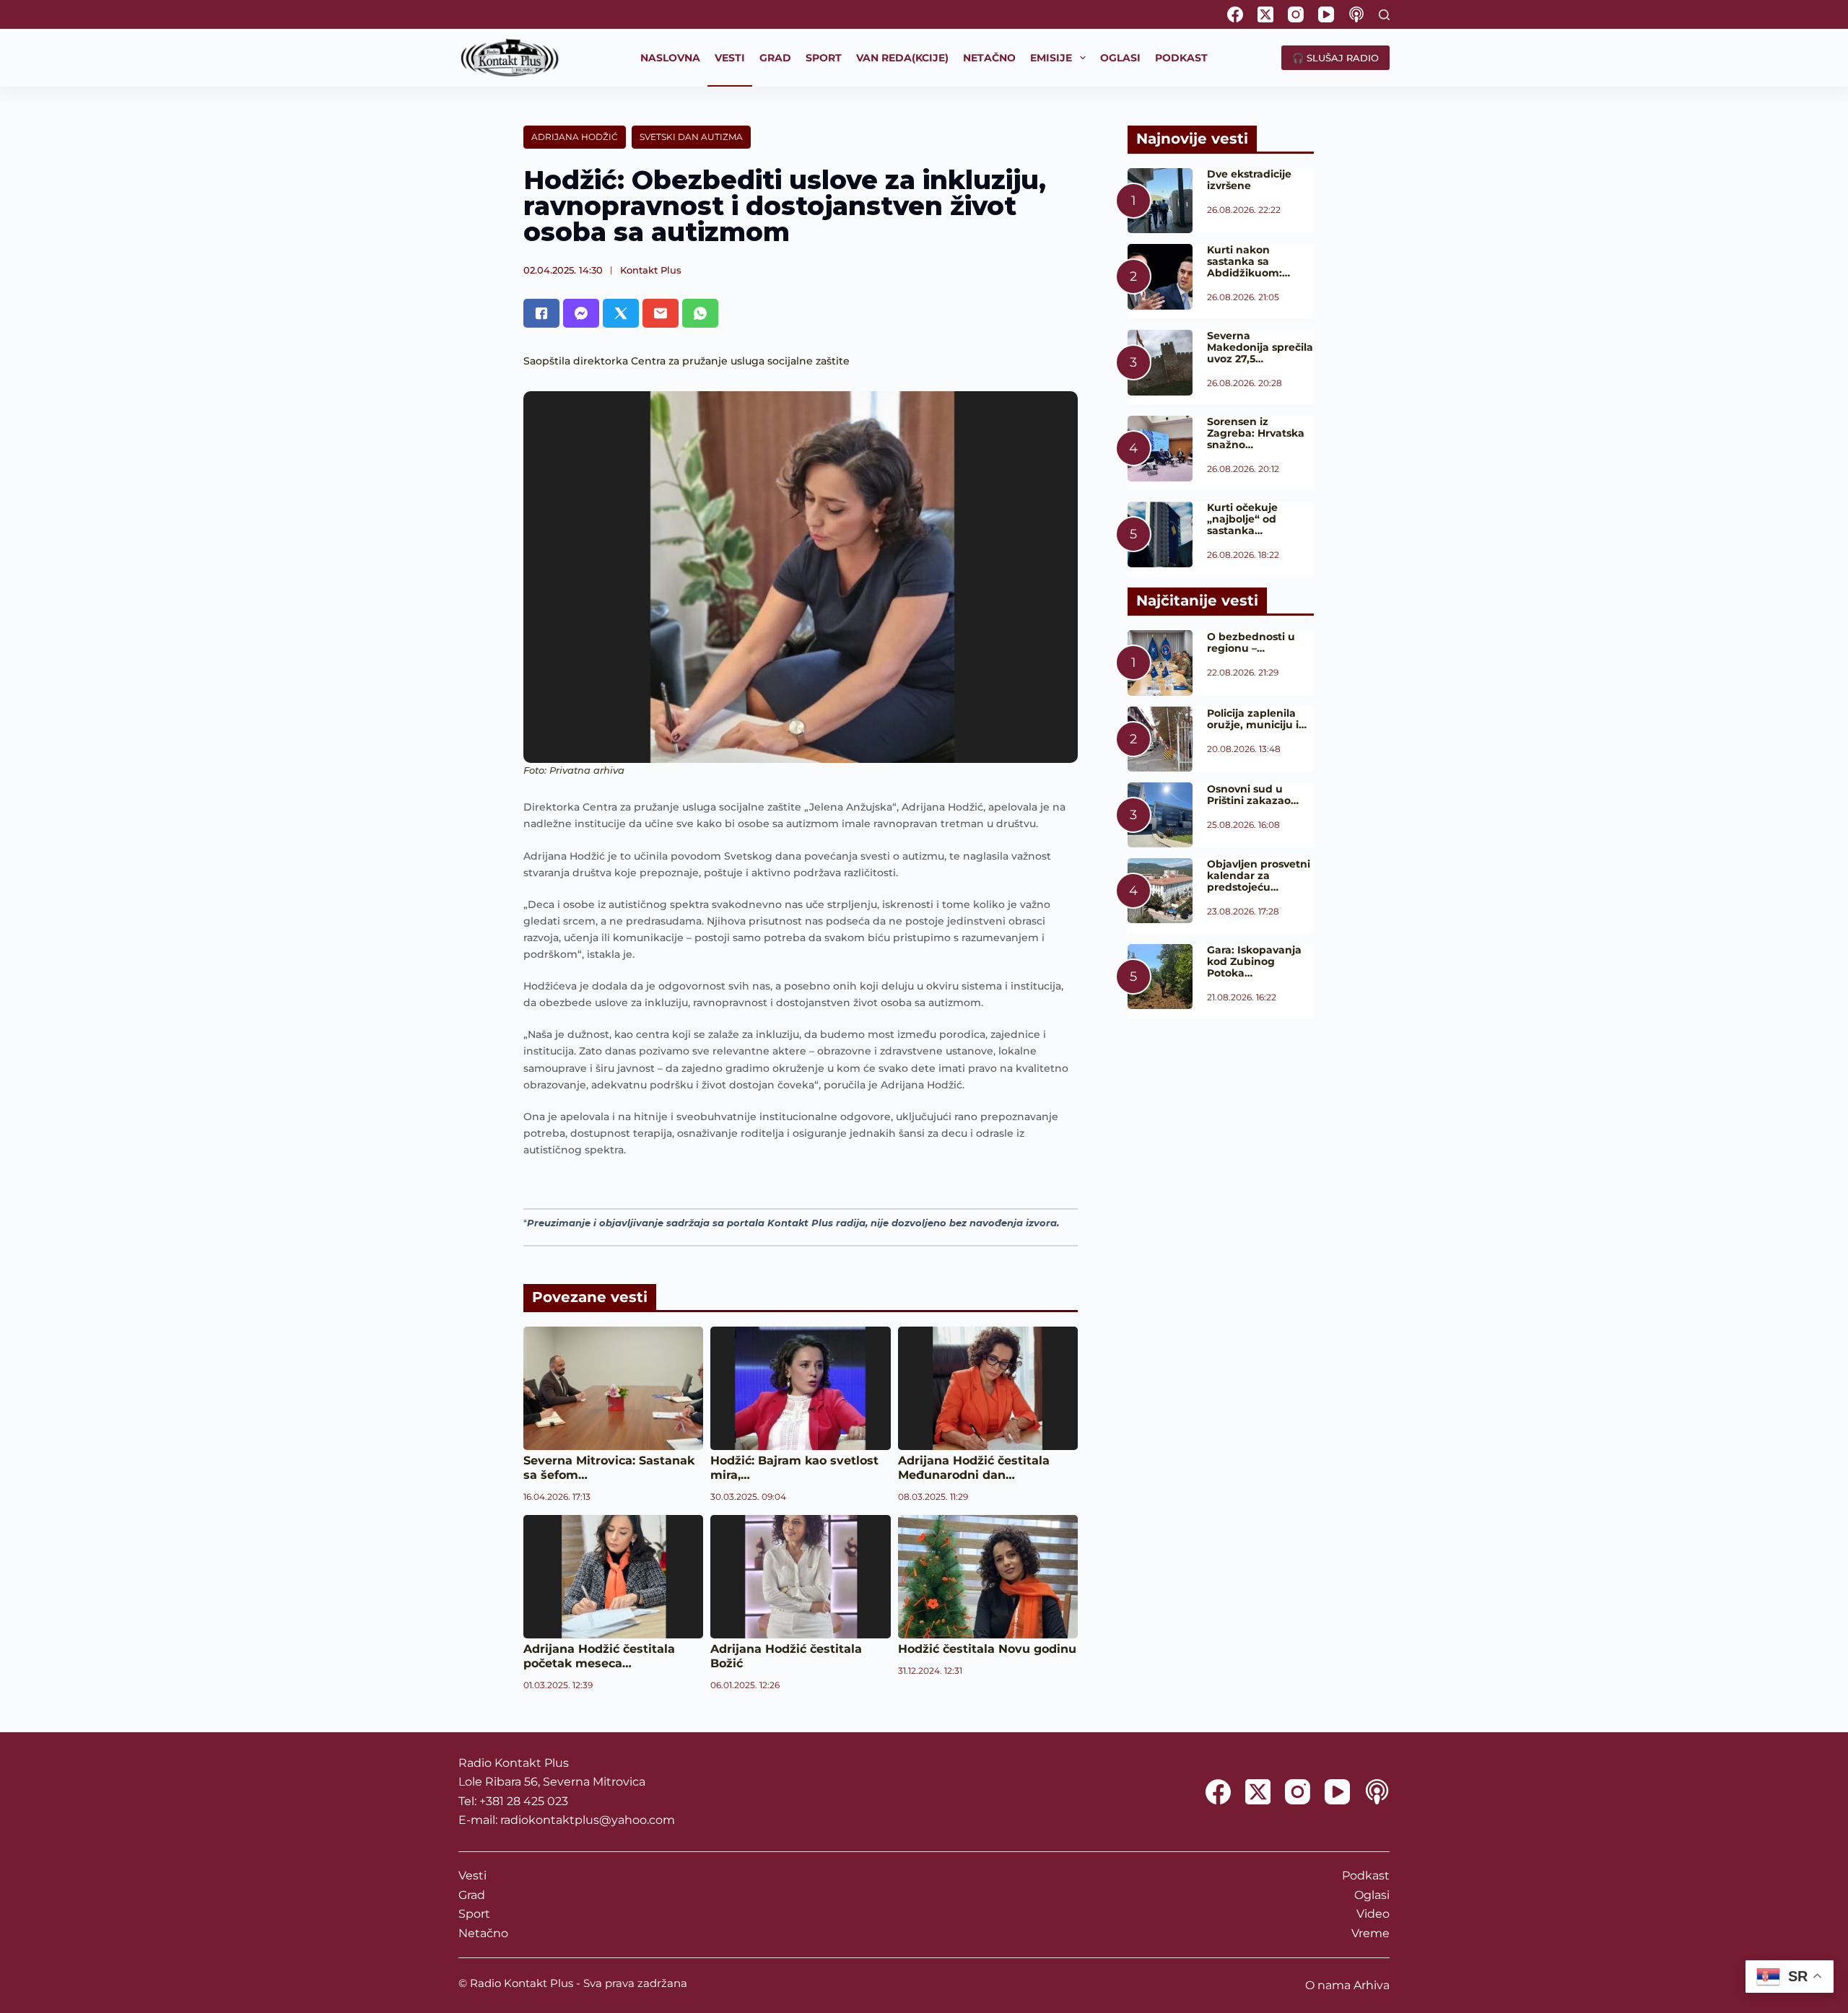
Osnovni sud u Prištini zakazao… (1253, 795)
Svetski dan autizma (691, 137)
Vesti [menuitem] (730, 58)
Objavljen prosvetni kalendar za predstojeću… (1259, 875)
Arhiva (1372, 1985)
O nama (1328, 1985)
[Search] (1384, 15)
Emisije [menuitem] (1051, 58)
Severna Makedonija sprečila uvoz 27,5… (1260, 347)
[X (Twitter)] (1265, 14)
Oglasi (1372, 1895)
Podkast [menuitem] (1181, 58)
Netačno (483, 1933)
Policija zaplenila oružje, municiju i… (1257, 719)
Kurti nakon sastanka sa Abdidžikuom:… (1248, 261)
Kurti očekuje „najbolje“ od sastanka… (1242, 519)
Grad (472, 1895)
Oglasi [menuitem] (1120, 58)
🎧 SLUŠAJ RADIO (1335, 58)
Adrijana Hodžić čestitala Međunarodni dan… (974, 1468)
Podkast (1366, 1876)
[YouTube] (1326, 14)
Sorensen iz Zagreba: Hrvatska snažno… (1256, 433)
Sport (474, 1914)
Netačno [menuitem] (989, 58)
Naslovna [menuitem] (670, 58)
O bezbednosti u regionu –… (1251, 642)
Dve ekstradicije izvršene (1249, 180)
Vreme (1370, 1933)
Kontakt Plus (651, 270)
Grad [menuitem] (775, 58)
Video (1373, 1914)
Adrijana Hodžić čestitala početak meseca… (599, 1656)
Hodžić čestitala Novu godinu (987, 1649)
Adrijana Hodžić (575, 137)
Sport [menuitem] (824, 58)
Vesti (472, 1876)
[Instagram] (1296, 14)
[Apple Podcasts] (1356, 14)
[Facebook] (1235, 14)
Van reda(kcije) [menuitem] (902, 58)
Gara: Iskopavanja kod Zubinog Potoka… (1254, 961)
